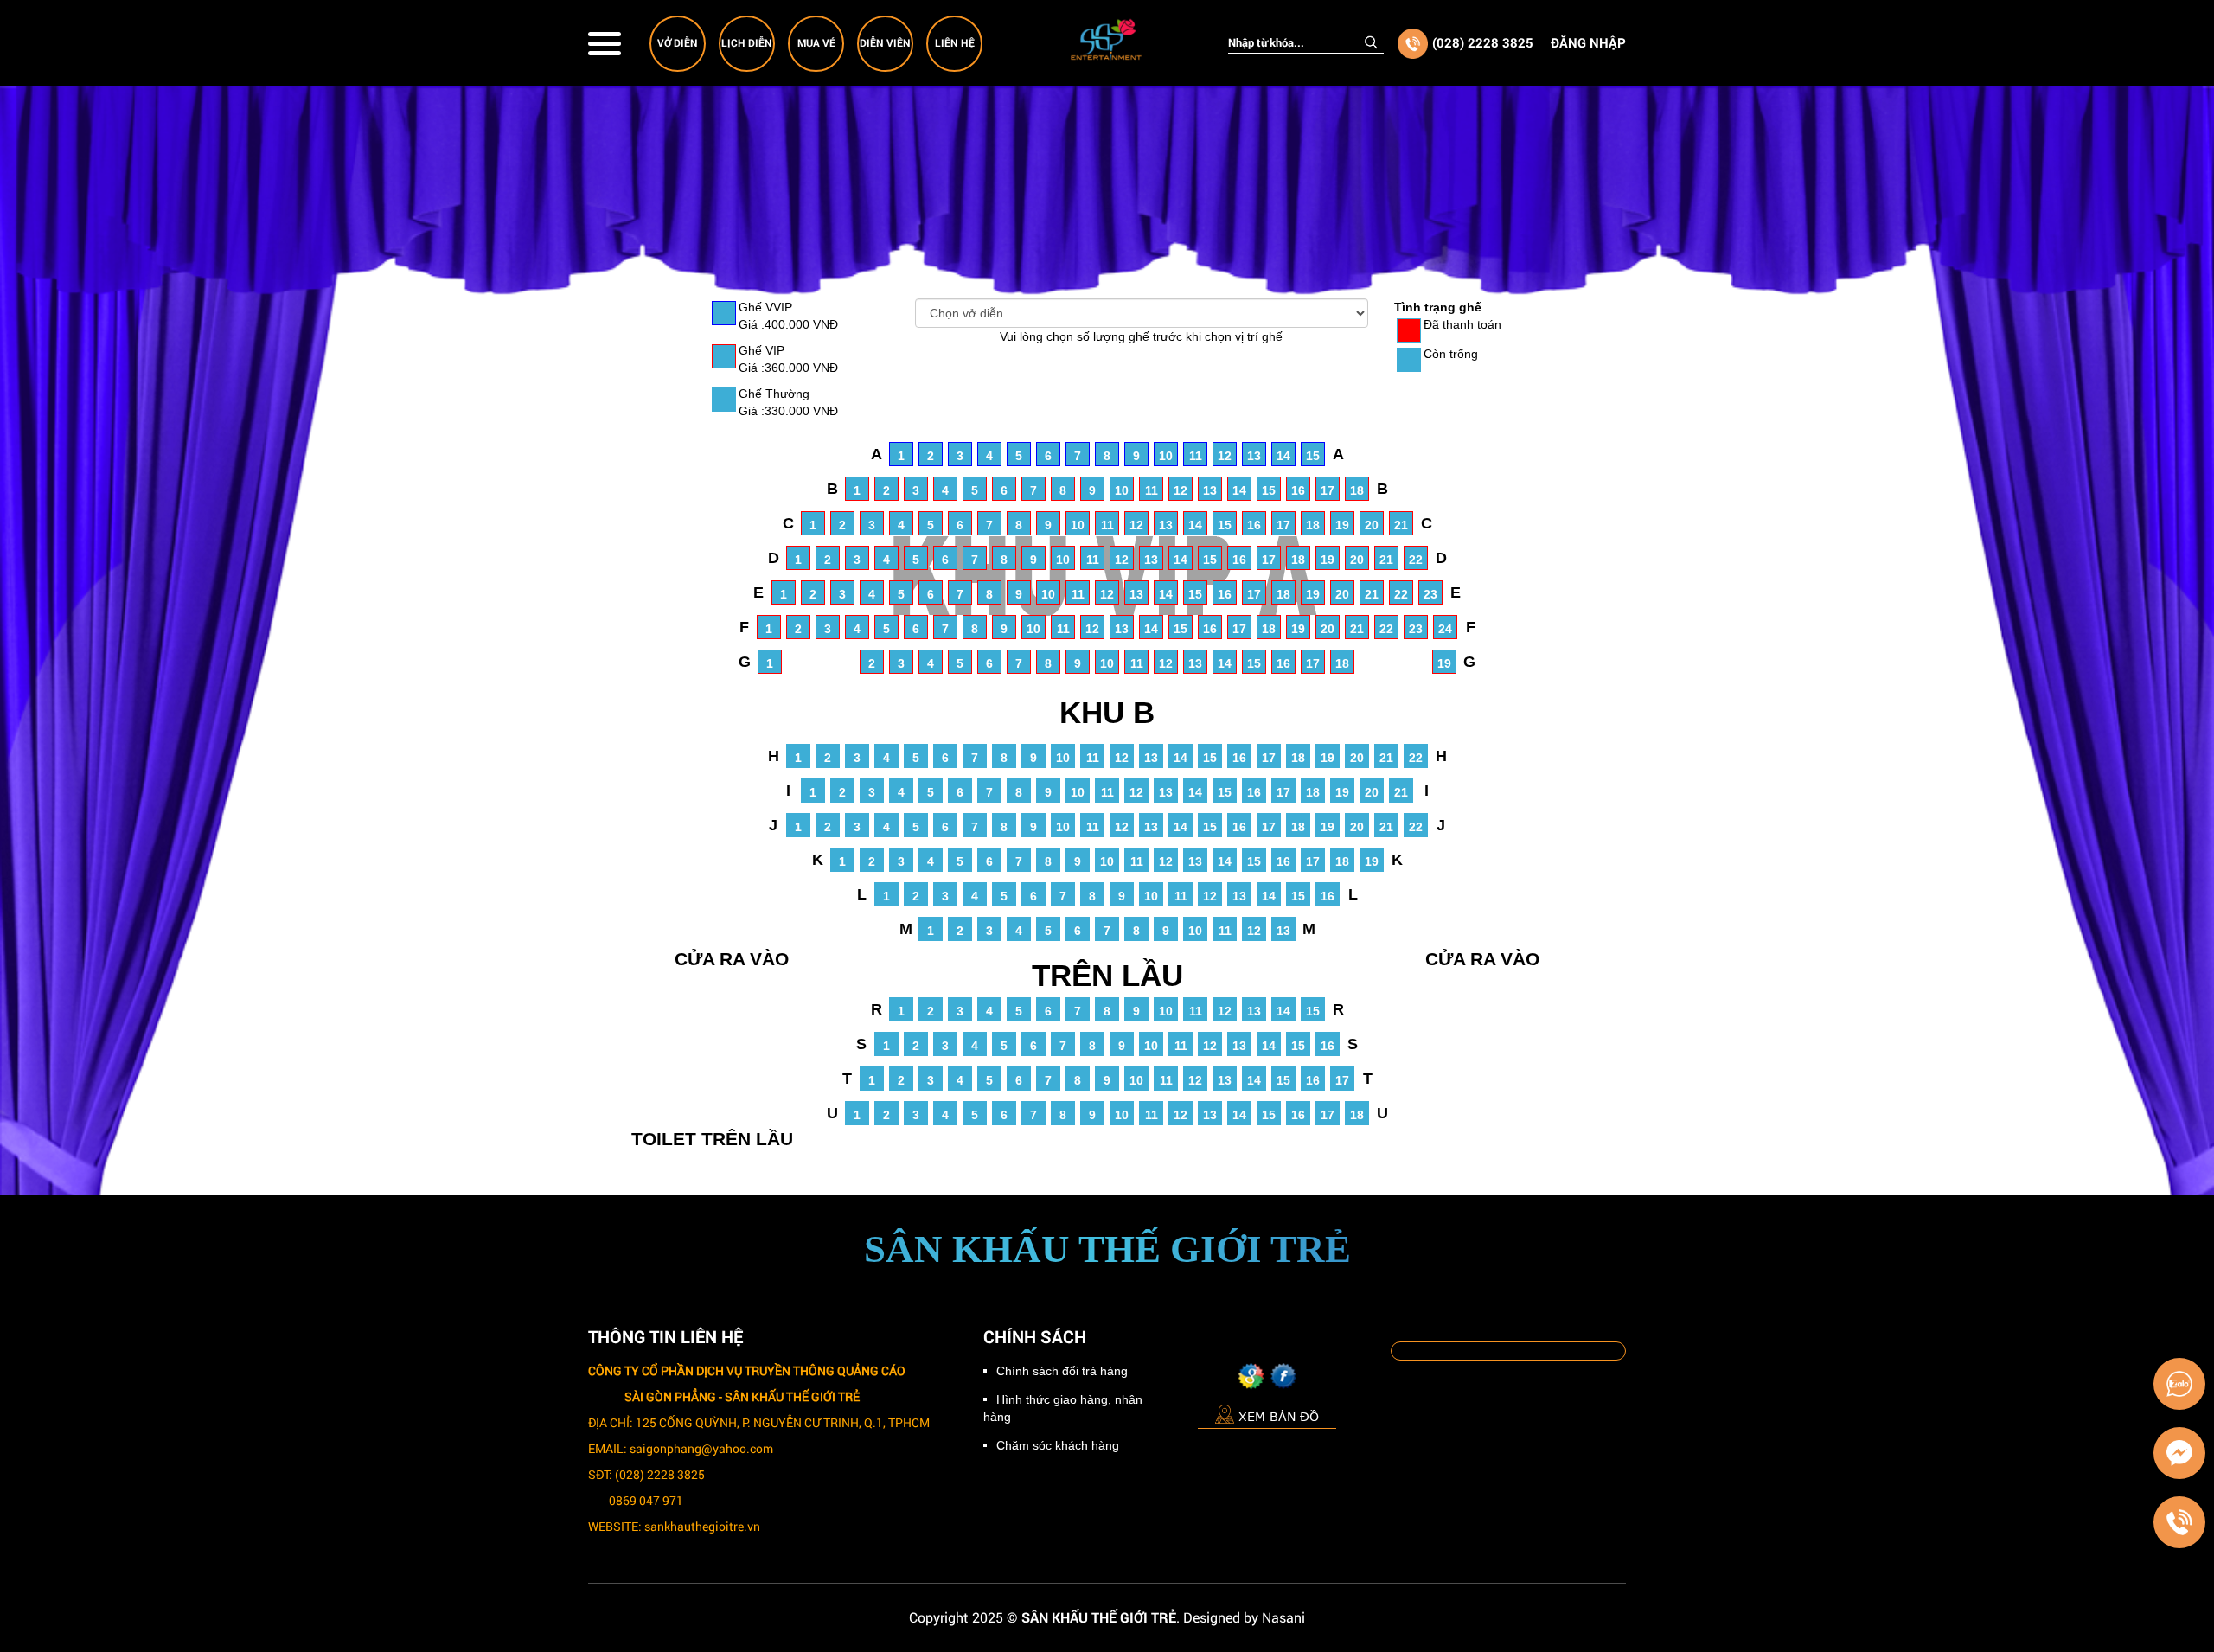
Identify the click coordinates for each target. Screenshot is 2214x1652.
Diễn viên (885, 42)
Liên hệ (955, 42)
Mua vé (816, 42)
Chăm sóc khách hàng (1058, 1445)
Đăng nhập (1588, 42)
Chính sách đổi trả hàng (1062, 1371)
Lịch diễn (747, 42)
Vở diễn (678, 42)
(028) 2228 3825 (1483, 42)
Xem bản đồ (1279, 1416)
